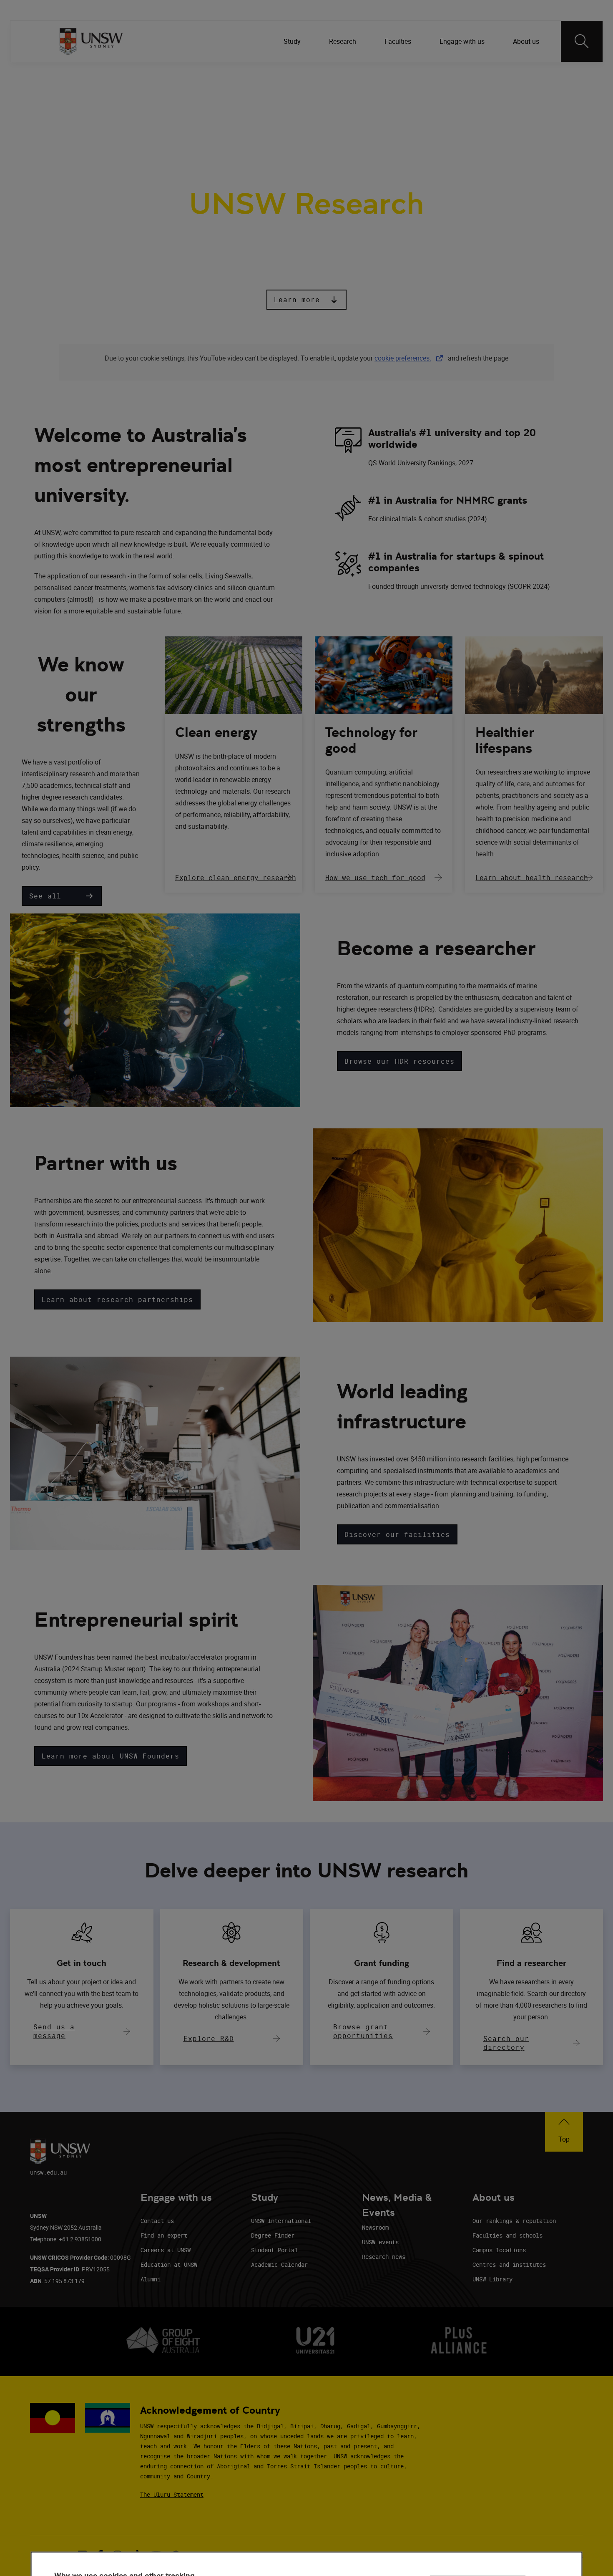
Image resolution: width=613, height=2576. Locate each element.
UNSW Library (492, 2279)
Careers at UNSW (166, 2250)
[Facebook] (475, 75)
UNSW (67, 75)
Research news (384, 2257)
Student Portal (274, 2250)
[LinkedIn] (453, 75)
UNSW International (281, 2221)
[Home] (91, 41)
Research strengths (132, 116)
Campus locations (499, 2250)
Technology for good (371, 740)
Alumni (151, 2279)
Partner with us (210, 116)
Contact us (157, 2221)
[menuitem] (293, 41)
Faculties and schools (507, 2235)
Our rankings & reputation (514, 2221)
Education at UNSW (169, 2264)
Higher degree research (400, 116)
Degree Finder (273, 2235)
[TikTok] (518, 75)
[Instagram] (496, 75)
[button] (306, 300)
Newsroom (375, 2227)
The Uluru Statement (172, 2494)
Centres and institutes (509, 2264)
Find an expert (164, 2235)
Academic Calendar (279, 2264)
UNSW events (380, 2242)
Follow (429, 75)
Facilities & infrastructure (298, 116)
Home (72, 116)
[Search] (582, 41)
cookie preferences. (403, 358)
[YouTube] (540, 75)
